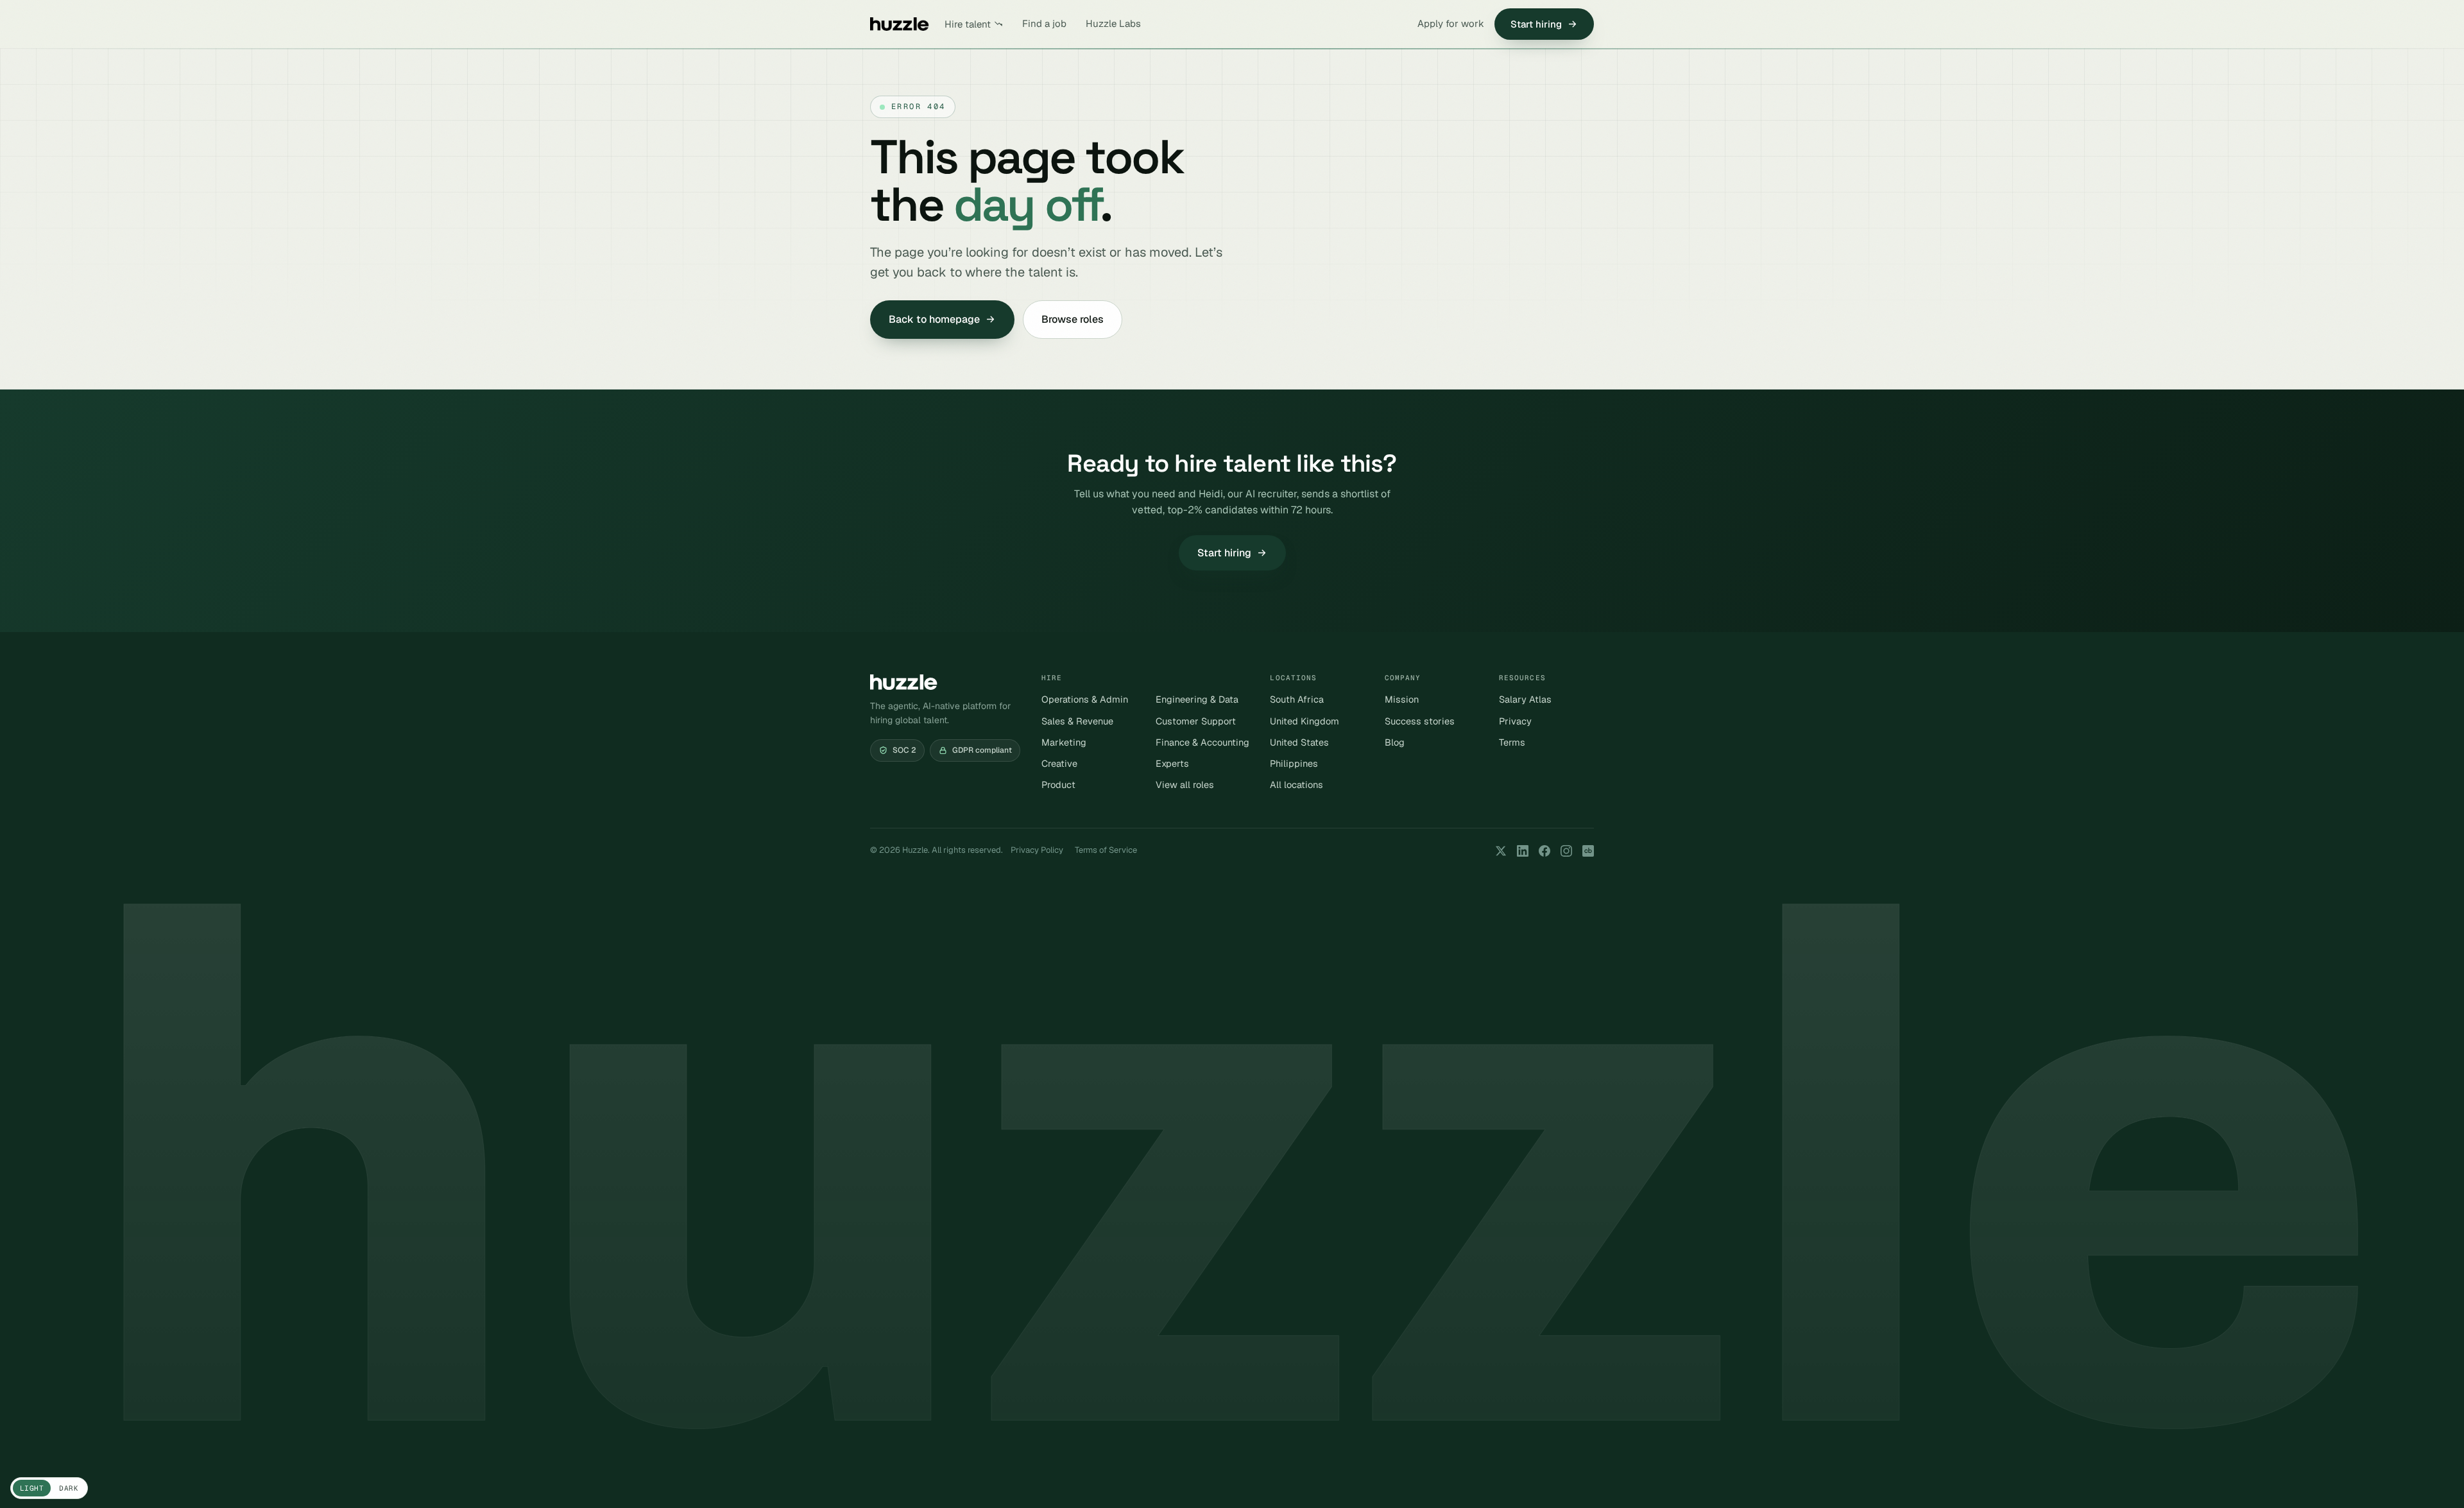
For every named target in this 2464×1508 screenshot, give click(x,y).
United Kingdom (1305, 721)
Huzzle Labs (1113, 23)
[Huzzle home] (900, 24)
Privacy (1515, 721)
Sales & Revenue (1077, 721)
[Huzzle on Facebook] (1544, 851)
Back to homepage (934, 319)
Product (1058, 784)
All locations (1296, 784)
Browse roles (1073, 319)
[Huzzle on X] (1501, 851)
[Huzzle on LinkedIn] (1523, 851)
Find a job (1044, 23)
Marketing (1064, 742)
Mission (1402, 699)
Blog (1395, 742)
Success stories (1420, 721)
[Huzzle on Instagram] (1566, 851)
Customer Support (1196, 721)
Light (32, 1488)
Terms (1512, 742)
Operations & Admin (1085, 699)
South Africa (1297, 699)
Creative (1059, 763)
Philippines (1294, 763)
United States (1299, 742)
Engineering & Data (1197, 699)
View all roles (1185, 784)
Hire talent (968, 24)
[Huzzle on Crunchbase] (1588, 851)
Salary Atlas (1525, 699)
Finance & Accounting (1202, 742)
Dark (69, 1488)
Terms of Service (1106, 850)
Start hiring (1536, 24)
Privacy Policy (1037, 850)
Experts (1172, 763)
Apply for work (1451, 23)
